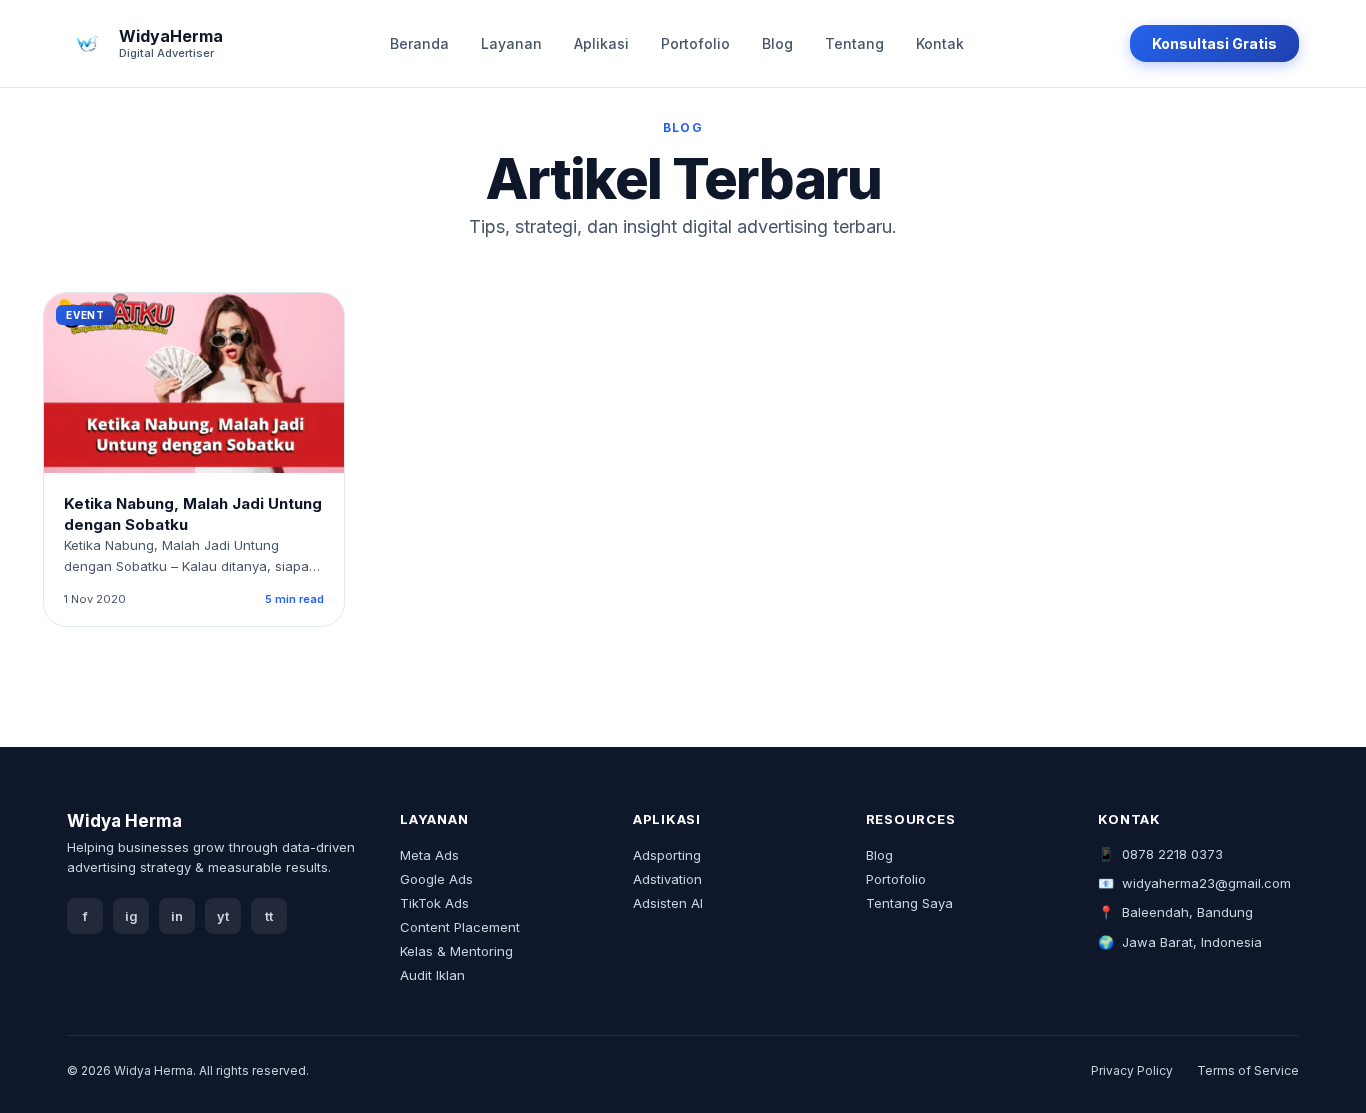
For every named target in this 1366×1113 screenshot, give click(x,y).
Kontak (940, 43)
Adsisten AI (668, 903)
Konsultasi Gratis (1214, 43)
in (177, 916)
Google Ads (436, 879)
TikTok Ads (434, 903)
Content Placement (460, 927)
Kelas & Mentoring (456, 951)
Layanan (511, 43)
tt (269, 916)
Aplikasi (601, 43)
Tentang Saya (909, 903)
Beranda (419, 43)
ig (131, 916)
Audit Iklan (432, 975)
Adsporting (667, 855)
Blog (777, 43)
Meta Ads (429, 855)
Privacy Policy (1132, 1070)
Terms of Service (1248, 1070)
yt (223, 916)
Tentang (854, 43)
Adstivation (667, 879)
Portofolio (695, 43)
